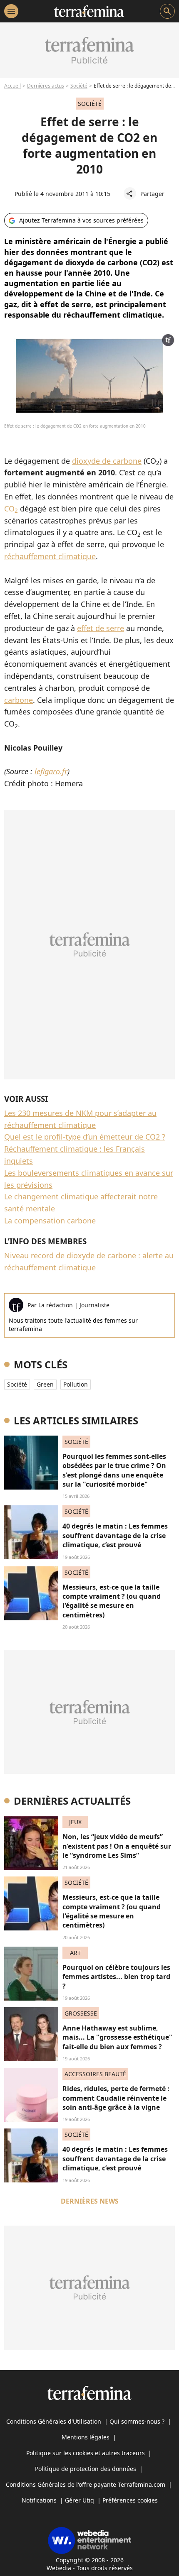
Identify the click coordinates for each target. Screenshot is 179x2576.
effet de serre (101, 628)
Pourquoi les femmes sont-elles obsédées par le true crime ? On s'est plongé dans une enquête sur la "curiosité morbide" (114, 1470)
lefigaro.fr (51, 771)
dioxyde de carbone (107, 461)
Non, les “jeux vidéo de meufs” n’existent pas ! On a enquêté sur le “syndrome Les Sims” (117, 1846)
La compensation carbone (50, 1221)
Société (79, 86)
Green (45, 1384)
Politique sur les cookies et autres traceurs (86, 2453)
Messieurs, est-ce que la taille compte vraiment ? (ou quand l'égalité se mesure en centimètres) (112, 1601)
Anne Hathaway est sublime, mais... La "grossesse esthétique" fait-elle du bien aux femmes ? (117, 2037)
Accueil (12, 86)
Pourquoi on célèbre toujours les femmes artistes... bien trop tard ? (116, 1977)
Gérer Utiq (80, 2500)
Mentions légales (86, 2437)
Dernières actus (46, 86)
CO (11, 509)
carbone (19, 700)
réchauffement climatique (50, 556)
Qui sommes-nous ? (137, 2421)
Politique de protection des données (86, 2469)
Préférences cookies (130, 2500)
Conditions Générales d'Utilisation (54, 2421)
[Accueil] (89, 11)
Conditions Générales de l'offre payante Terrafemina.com (86, 2484)
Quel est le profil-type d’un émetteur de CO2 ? (85, 1137)
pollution (76, 1384)
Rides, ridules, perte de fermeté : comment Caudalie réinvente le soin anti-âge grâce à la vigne (116, 2098)
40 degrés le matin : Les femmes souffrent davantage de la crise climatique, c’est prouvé (115, 1535)
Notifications (39, 2500)
